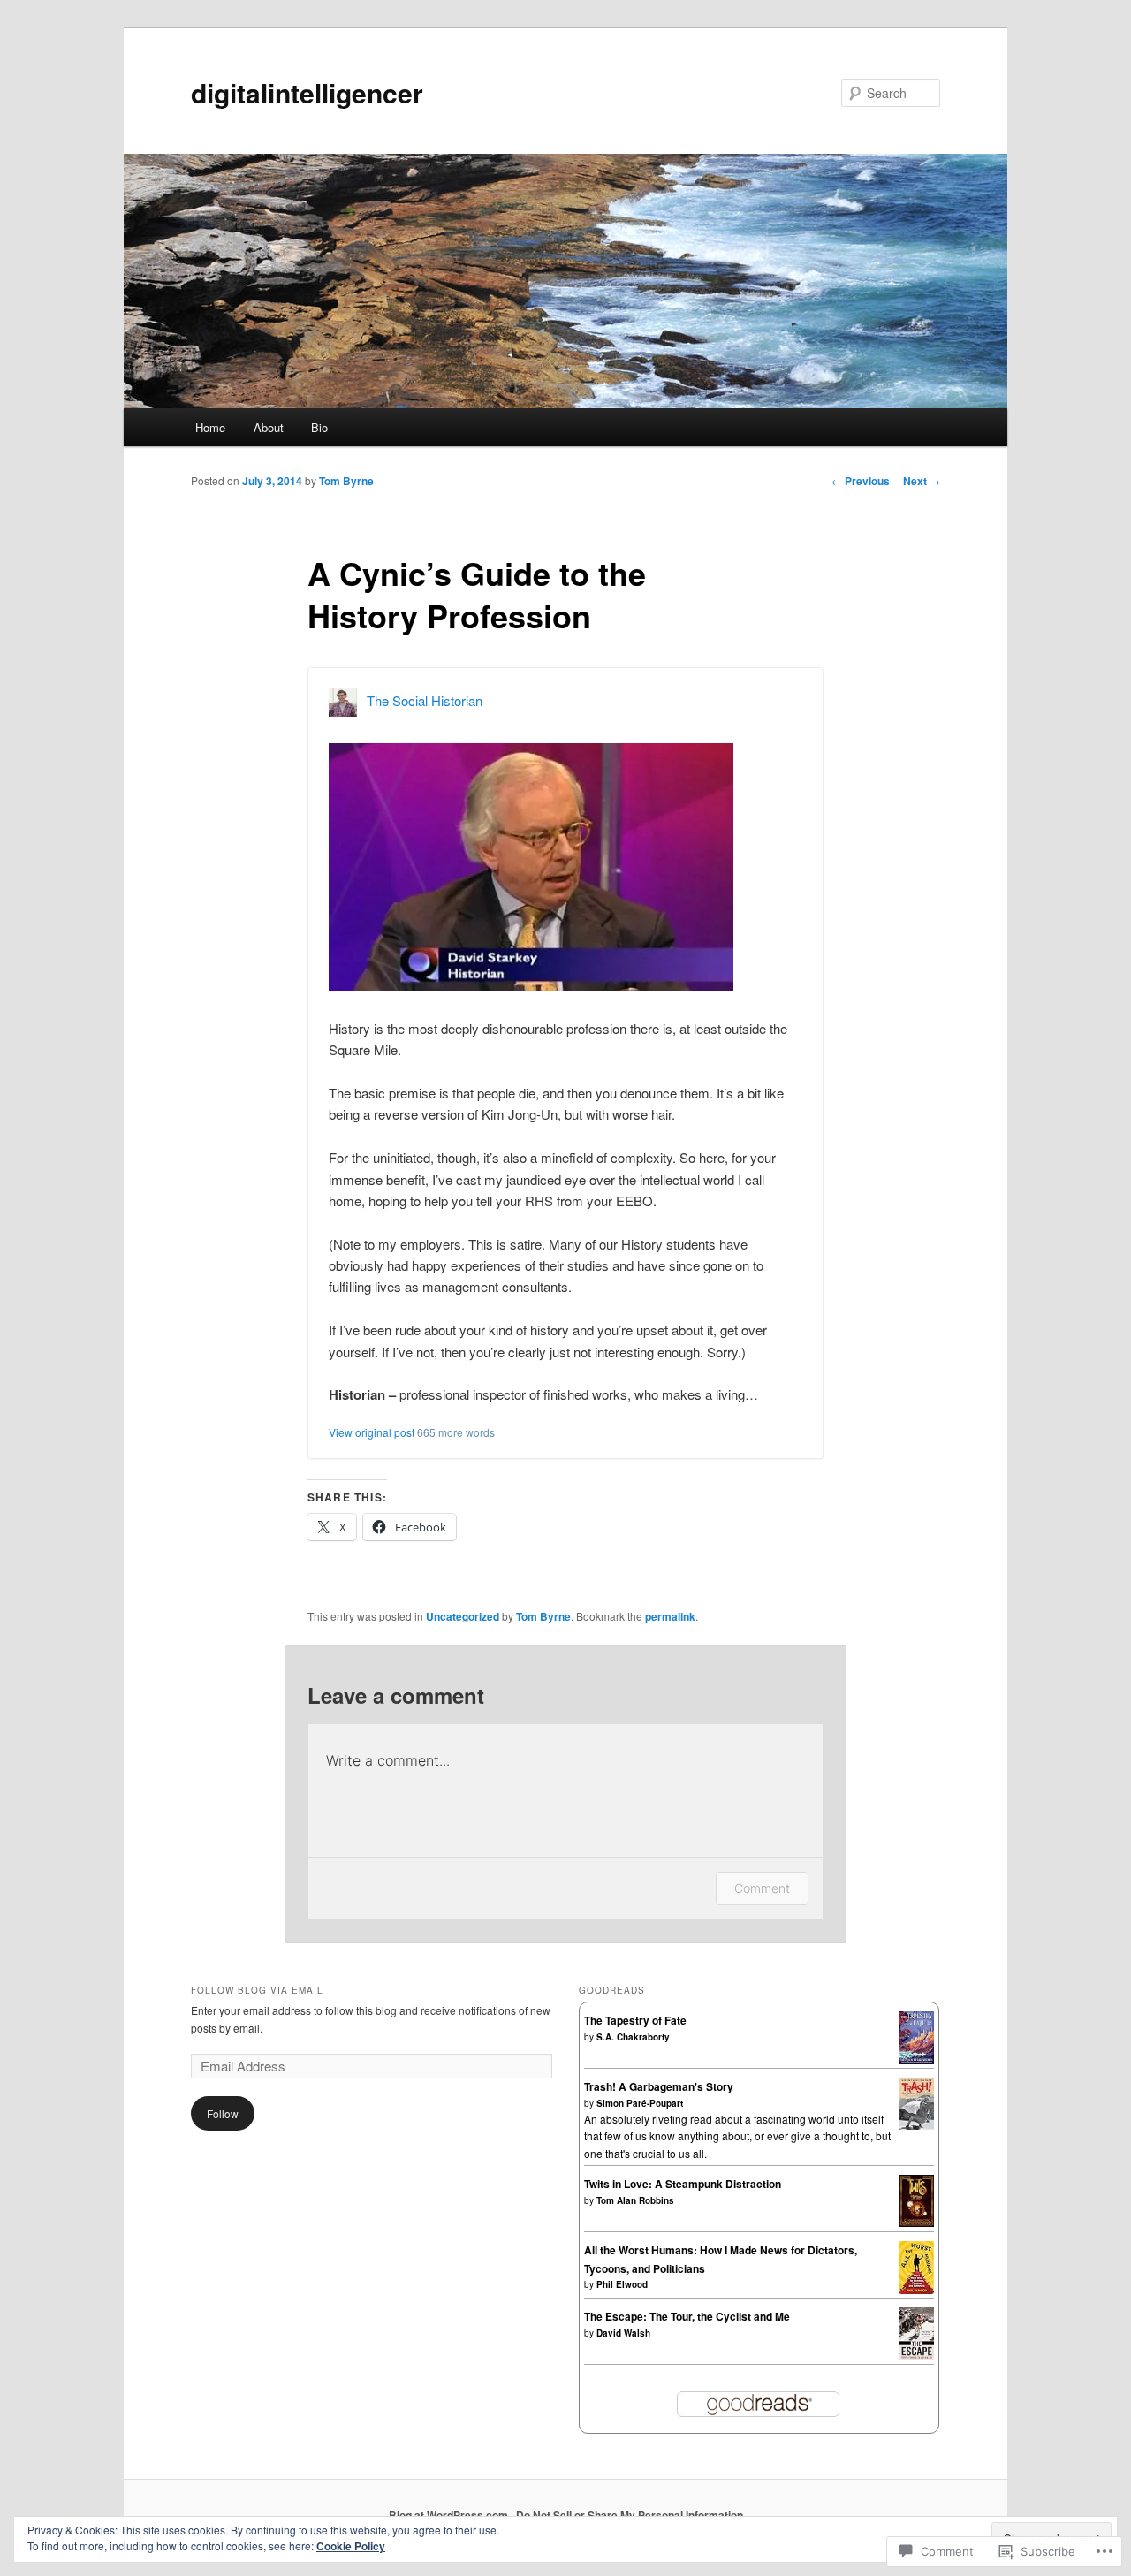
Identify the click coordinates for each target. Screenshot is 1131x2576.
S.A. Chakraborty (633, 2037)
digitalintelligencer (307, 92)
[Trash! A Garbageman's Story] (917, 2125)
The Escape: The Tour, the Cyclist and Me (687, 2316)
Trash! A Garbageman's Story (659, 2086)
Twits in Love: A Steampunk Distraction (683, 2184)
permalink (670, 1616)
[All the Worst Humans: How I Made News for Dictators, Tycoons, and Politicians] (917, 2290)
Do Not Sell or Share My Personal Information (630, 2515)
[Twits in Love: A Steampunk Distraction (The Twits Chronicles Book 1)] (917, 2223)
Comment (762, 1888)
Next (922, 481)
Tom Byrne (346, 481)
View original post (372, 1432)
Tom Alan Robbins (635, 2200)
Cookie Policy (351, 2546)
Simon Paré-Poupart (640, 2103)
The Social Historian (425, 700)
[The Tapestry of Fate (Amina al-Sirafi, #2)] (917, 2060)
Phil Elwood (622, 2284)
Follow (223, 2113)
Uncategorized (463, 1616)
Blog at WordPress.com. (450, 2515)
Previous (861, 481)
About (269, 427)
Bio (319, 427)
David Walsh (623, 2333)
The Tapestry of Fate (635, 2020)
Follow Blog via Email (257, 1990)
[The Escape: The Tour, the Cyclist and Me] (917, 2356)
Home (210, 427)
